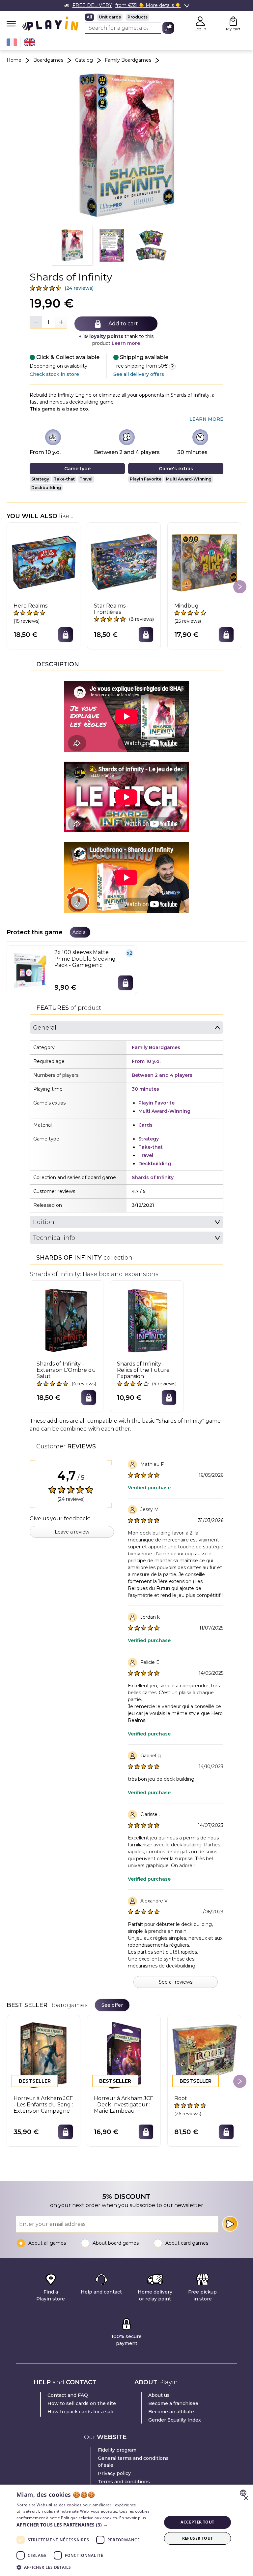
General (45, 1028)
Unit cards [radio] (110, 17)
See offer (112, 2005)
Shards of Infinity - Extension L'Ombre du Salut (66, 1370)
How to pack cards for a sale (81, 2412)
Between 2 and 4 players (127, 452)
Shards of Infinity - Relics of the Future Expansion (143, 1370)
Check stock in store (54, 374)
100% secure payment (126, 2340)
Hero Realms (30, 606)
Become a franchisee (173, 2403)
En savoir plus (133, 2518)
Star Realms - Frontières (111, 609)
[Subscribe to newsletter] (230, 2224)
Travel (86, 479)
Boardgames (48, 60)
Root (181, 2098)
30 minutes (192, 452)
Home (14, 60)
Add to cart (123, 324)
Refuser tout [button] (198, 2538)
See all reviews (176, 1982)
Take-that (64, 479)
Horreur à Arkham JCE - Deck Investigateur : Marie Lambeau (124, 2105)
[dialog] (126, 2530)
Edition (44, 1222)
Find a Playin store (51, 2295)
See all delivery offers (139, 374)
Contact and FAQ (68, 2395)
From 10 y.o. (45, 452)
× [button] (246, 2498)
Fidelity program (117, 2450)
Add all (80, 932)
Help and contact (101, 2292)
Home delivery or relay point (155, 2295)
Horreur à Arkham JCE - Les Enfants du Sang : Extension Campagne (43, 2105)
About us (159, 2395)
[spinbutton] (48, 322)
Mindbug (186, 606)
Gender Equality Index (175, 2420)
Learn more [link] (206, 419)
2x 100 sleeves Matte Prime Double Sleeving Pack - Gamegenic (85, 958)
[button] (72, 246)
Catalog (84, 60)
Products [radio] (138, 17)
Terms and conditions (124, 2482)
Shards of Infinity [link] (153, 1177)
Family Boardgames (128, 60)
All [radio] (89, 17)
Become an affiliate (171, 2412)
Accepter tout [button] (197, 2522)
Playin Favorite (146, 479)
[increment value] (61, 322)
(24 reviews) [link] (79, 288)
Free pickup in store (202, 2295)
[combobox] (244, 2493)
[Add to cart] (66, 635)
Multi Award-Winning (189, 479)
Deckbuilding (46, 488)
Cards (145, 1125)
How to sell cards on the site (82, 2403)
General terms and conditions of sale (133, 2462)
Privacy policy (114, 2473)
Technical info (54, 1238)
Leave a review (72, 1532)
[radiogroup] (129, 17)
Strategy (40, 479)
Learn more (126, 343)
